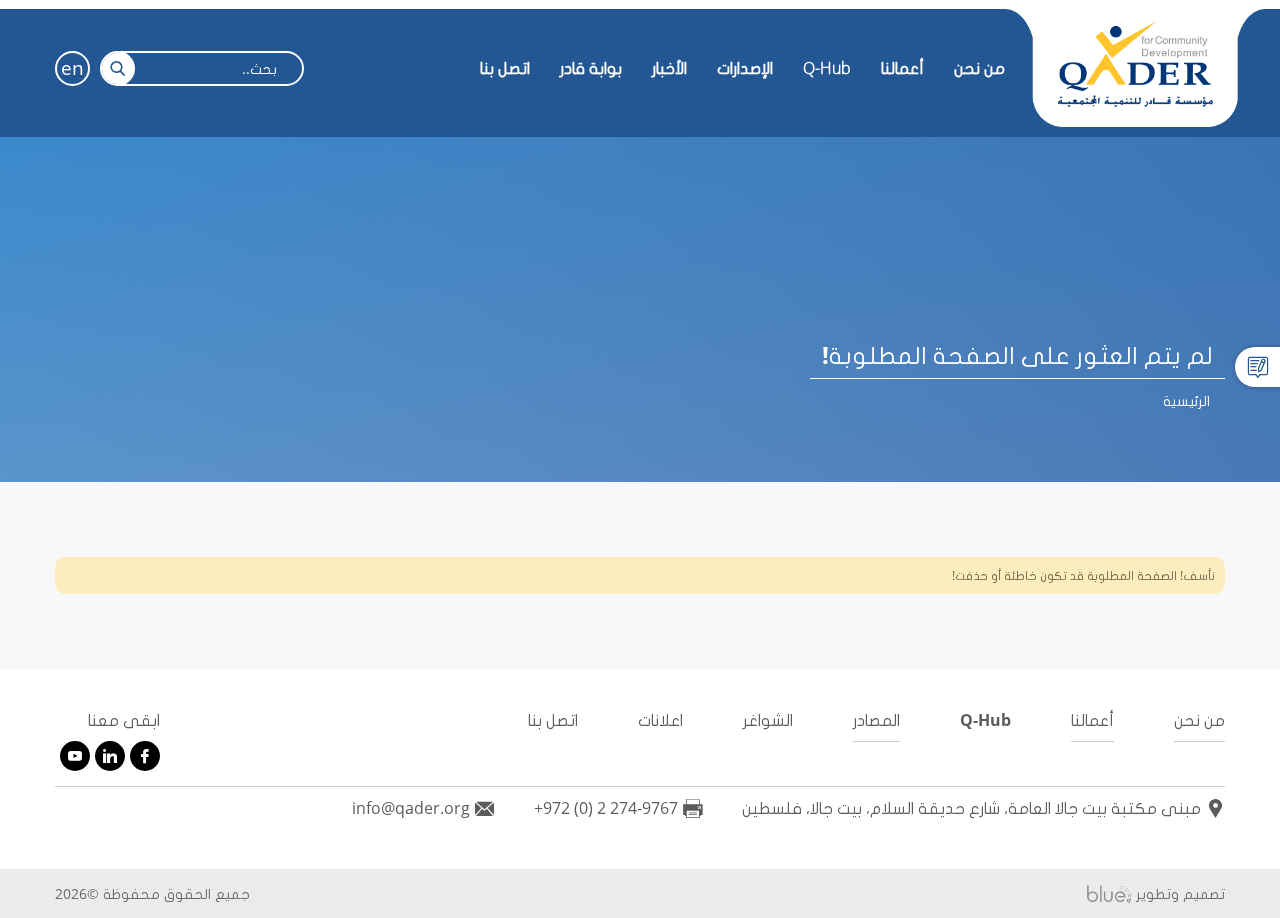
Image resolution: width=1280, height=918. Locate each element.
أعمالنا (1092, 720)
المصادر (876, 720)
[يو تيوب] (75, 756)
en (72, 68)
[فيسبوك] (145, 756)
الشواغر (768, 720)
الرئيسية (1186, 400)
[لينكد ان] (110, 756)
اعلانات (660, 720)
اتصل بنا (505, 68)
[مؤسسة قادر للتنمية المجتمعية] (1135, 65)
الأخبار (669, 68)
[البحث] (117, 68)
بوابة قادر (591, 68)
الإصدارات (745, 68)
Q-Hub (827, 68)
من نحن (979, 68)
